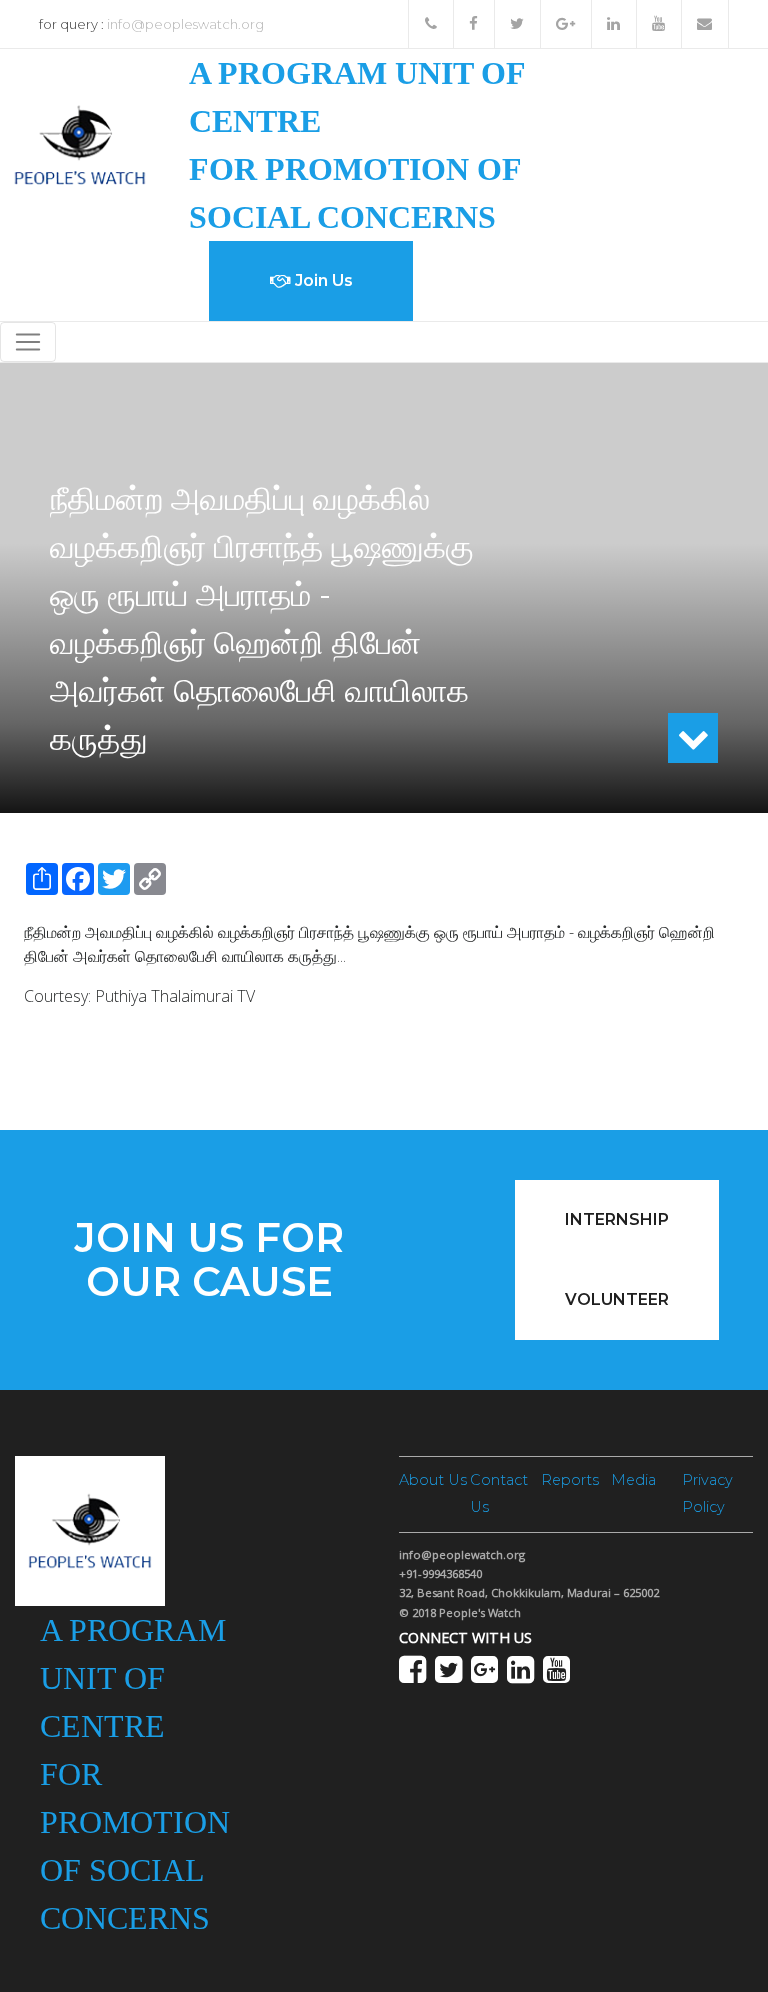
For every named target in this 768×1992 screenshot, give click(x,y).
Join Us (322, 280)
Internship (617, 1219)
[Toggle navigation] (28, 342)
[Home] (80, 143)
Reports (570, 1480)
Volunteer (617, 1299)
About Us (433, 1480)
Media (633, 1480)
